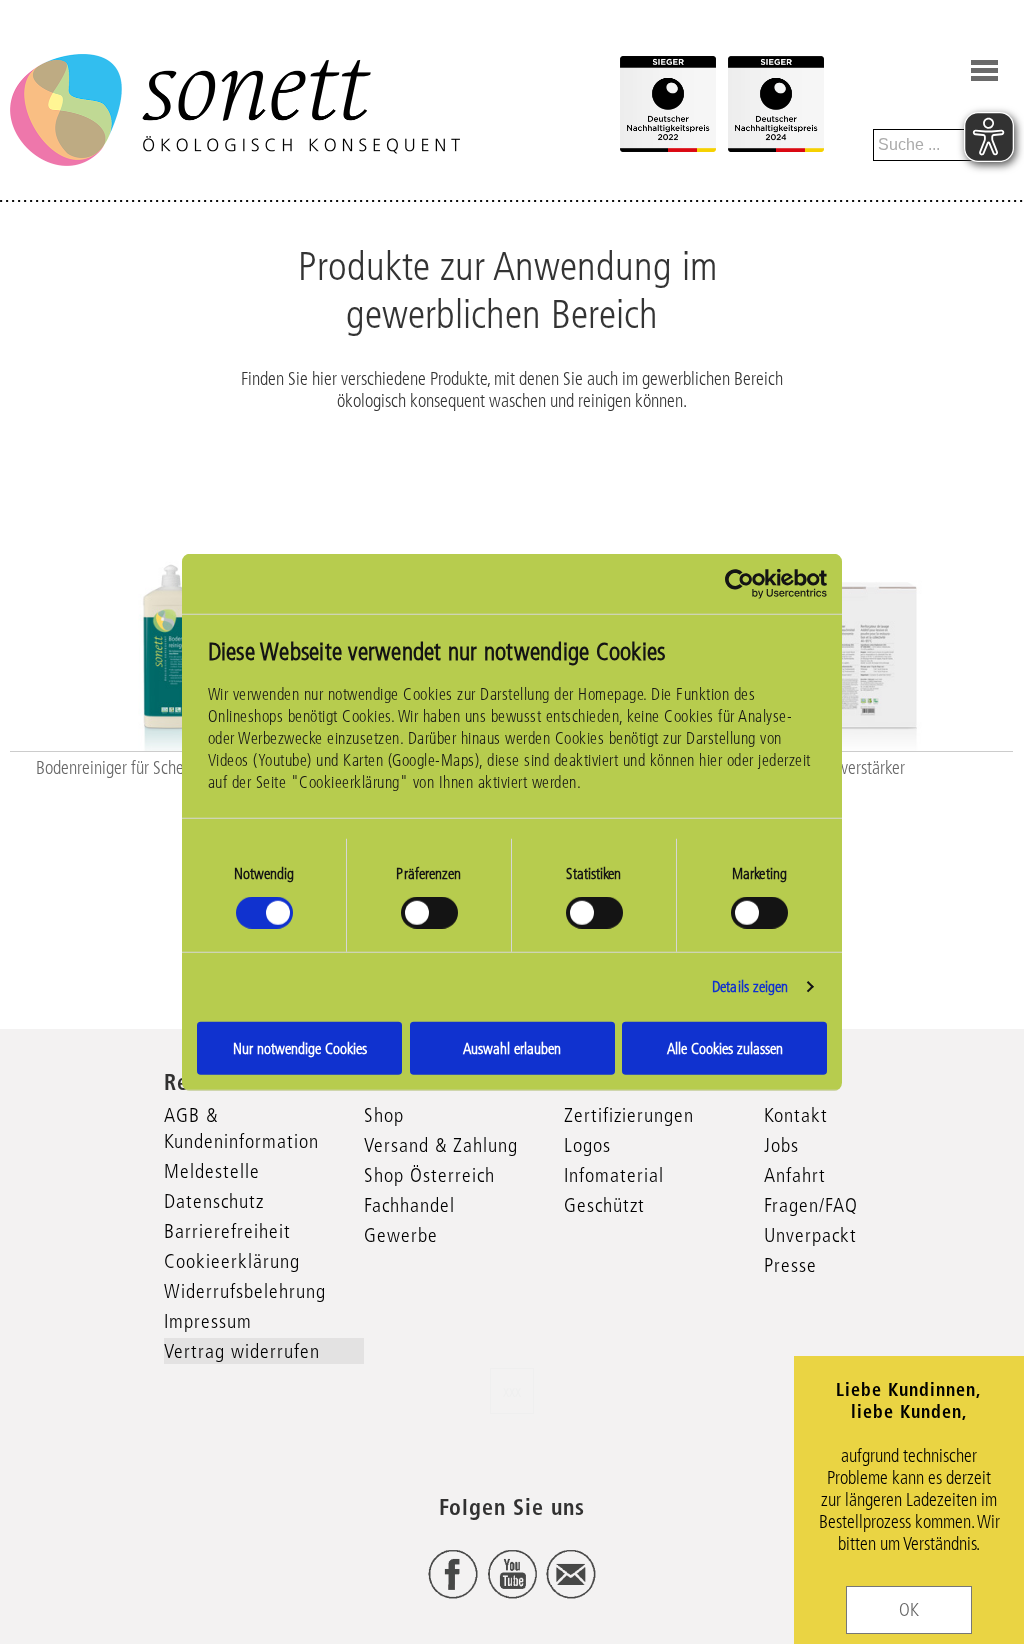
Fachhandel (409, 1205)
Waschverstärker (852, 768)
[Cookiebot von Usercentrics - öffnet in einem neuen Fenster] (739, 584)
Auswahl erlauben (512, 1047)
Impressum (208, 1321)
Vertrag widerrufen (242, 1351)
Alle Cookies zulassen (725, 1047)
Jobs (781, 1145)
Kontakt (796, 1115)
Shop (384, 1115)
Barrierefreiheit (227, 1231)
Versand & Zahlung (441, 1145)
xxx (512, 1391)
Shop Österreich (429, 1175)
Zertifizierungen (629, 1115)
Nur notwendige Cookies (300, 1047)
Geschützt (604, 1205)
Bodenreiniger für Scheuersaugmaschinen (170, 768)
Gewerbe (401, 1235)
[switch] (429, 913)
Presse (790, 1265)
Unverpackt (810, 1235)
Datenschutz (214, 1201)
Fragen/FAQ (811, 1205)
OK (909, 1610)
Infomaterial (614, 1175)
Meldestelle (212, 1171)
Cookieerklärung (232, 1261)
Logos (587, 1145)
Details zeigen (750, 986)
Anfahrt (795, 1175)
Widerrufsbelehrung (245, 1291)
